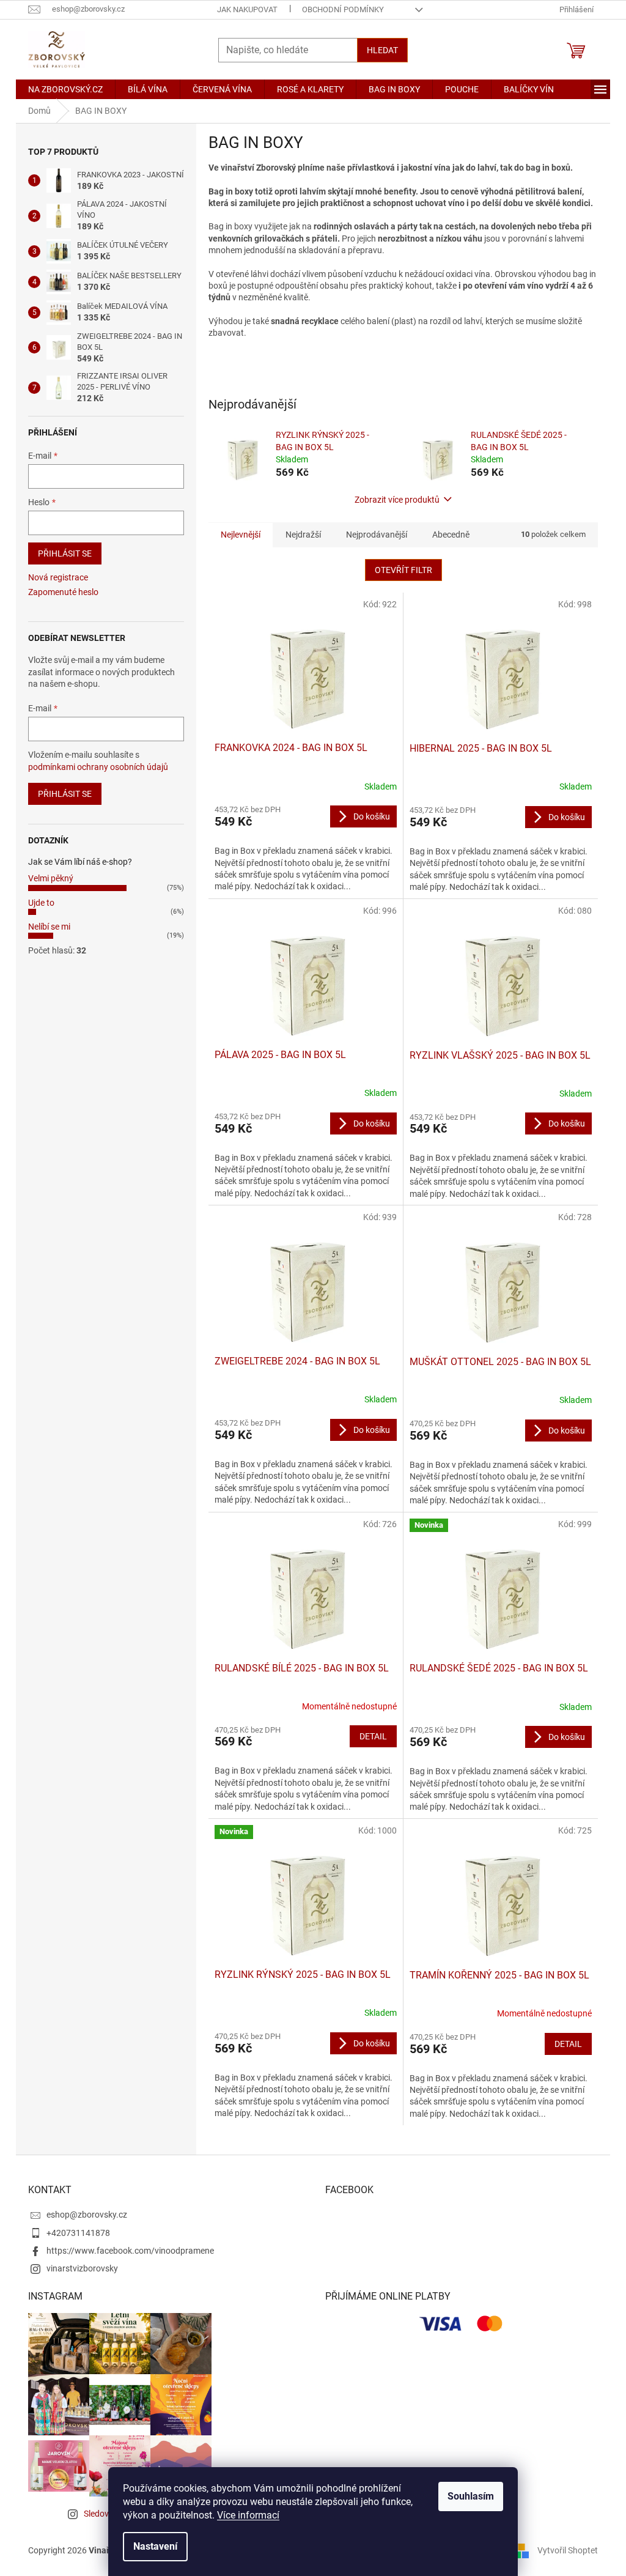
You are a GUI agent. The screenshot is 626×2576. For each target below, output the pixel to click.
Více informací (248, 2515)
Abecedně (451, 535)
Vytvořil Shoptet (568, 2550)
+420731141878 (78, 2233)
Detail (373, 1736)
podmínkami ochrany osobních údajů (98, 767)
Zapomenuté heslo (63, 592)
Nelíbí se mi (49, 927)
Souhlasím (471, 2496)
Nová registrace (58, 577)
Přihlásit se (65, 553)
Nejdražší (303, 535)
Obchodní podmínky (343, 9)
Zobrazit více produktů (397, 500)
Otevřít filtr (403, 570)
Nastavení (155, 2546)
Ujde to (41, 903)
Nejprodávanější (377, 535)
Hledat (382, 50)
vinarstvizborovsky (82, 2268)
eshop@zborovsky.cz (87, 2215)
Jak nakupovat (247, 9)
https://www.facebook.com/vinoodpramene (130, 2251)
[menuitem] (65, 89)
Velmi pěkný (51, 878)
